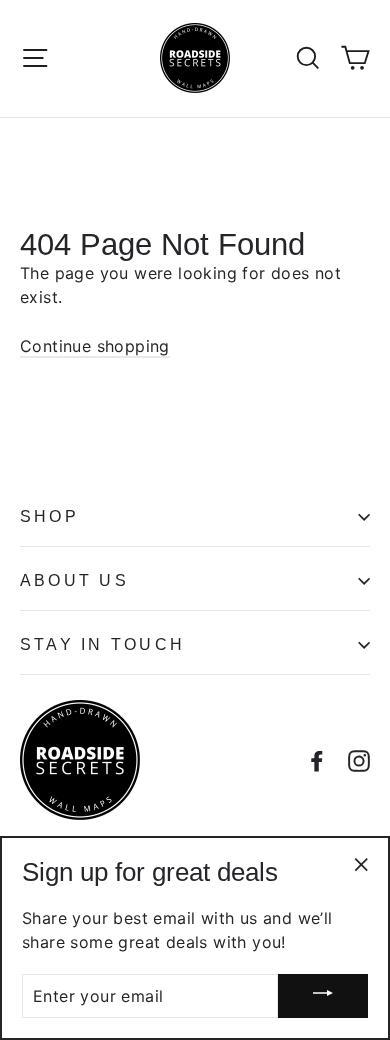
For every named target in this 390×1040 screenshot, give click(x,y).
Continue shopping (95, 346)
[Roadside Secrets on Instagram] (359, 759)
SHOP (49, 516)
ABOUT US (74, 580)
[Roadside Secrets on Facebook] (317, 759)
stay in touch (102, 644)
